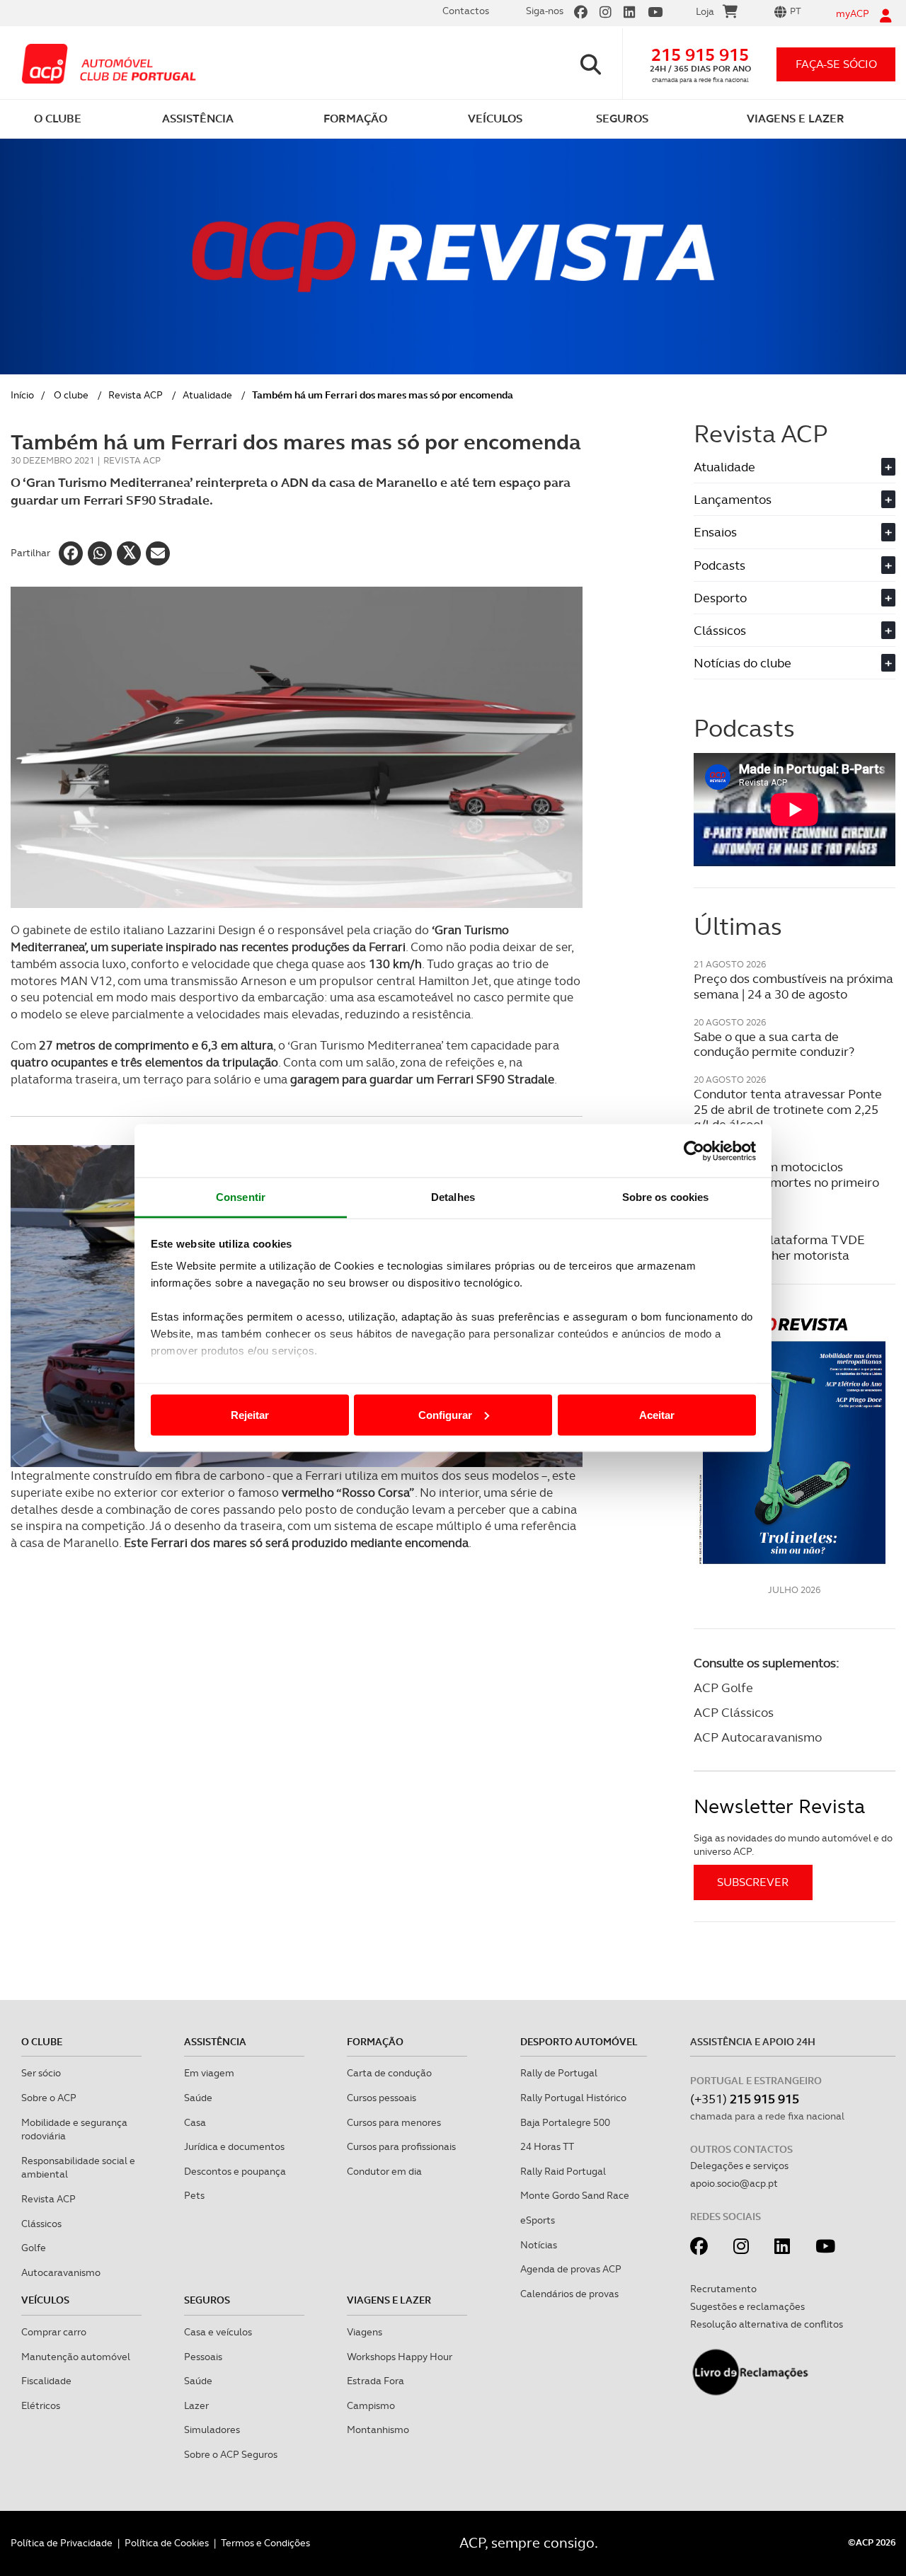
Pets (194, 2195)
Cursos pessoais (382, 2098)
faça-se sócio (836, 64)
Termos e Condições (265, 2543)
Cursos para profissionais (401, 2146)
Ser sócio (41, 2073)
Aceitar (657, 1414)
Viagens (365, 2332)
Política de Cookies (167, 2543)
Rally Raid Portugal (563, 2171)
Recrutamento (723, 2289)
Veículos (45, 2300)
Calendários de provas (569, 2294)
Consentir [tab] (241, 1197)
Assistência (215, 2042)
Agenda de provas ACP (571, 2269)
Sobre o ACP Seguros (231, 2454)
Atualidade (207, 395)
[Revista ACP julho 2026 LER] (795, 1440)
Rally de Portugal (559, 2073)
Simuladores (212, 2430)
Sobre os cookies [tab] (666, 1197)
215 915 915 (700, 55)
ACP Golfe (723, 1687)
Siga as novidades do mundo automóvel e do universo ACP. (793, 1845)
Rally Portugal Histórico (573, 2098)
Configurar (445, 1414)
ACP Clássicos (734, 1712)
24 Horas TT (547, 2146)
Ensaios (793, 532)
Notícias (539, 2245)
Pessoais (203, 2357)
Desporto (793, 598)
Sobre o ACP (49, 2098)
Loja (705, 11)
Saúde (198, 2098)
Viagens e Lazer (389, 2300)
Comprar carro (54, 2332)
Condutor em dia (384, 2171)
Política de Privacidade (62, 2543)
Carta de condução (389, 2073)
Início (22, 395)
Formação (375, 2042)
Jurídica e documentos (234, 2146)
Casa (195, 2122)
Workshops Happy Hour (400, 2357)
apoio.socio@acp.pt (734, 2183)
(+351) (745, 2099)
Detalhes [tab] (453, 1197)
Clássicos (793, 630)
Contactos (466, 11)
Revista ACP (136, 395)
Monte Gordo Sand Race (575, 2195)
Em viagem (209, 2073)
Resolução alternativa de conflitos (767, 2324)
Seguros (207, 2300)
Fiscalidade (46, 2381)
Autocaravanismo (61, 2272)
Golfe (34, 2248)
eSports (538, 2220)
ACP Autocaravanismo (758, 1737)
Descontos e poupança (235, 2171)
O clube (71, 395)
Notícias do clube (793, 663)
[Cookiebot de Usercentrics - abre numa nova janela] (694, 1151)
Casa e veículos (218, 2332)
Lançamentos (793, 499)
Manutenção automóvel (76, 2357)
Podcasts (793, 565)
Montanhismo (378, 2430)
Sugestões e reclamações (747, 2306)
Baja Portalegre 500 (565, 2122)
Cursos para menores (394, 2122)
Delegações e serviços (739, 2166)
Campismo (371, 2405)
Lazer (196, 2405)
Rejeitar (250, 1414)
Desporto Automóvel (579, 2042)
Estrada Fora (375, 2381)
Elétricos (41, 2405)
